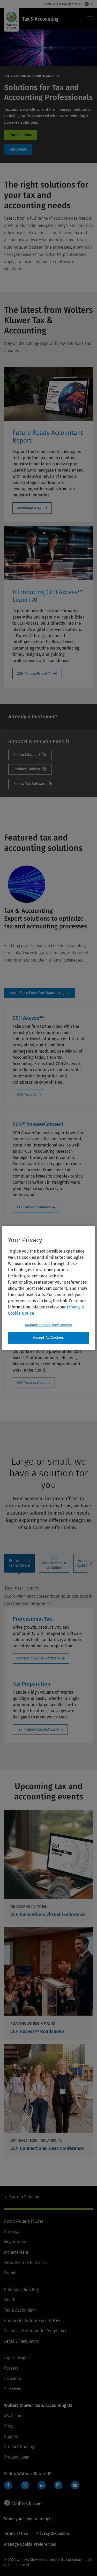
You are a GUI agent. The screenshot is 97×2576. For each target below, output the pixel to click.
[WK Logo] (24, 2503)
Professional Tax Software (39, 1658)
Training (30, 769)
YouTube (75, 2485)
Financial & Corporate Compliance (36, 2331)
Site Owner (14, 2389)
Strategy (12, 2232)
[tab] (19, 1563)
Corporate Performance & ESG (32, 2321)
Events (10, 2273)
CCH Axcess (27, 1095)
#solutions (21, 135)
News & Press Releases (25, 2263)
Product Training (19, 2447)
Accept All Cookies (49, 1338)
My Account (14, 2416)
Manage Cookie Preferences (49, 1325)
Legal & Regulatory (22, 2341)
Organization (16, 2242)
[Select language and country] (87, 4)
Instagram (58, 2485)
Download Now (29, 508)
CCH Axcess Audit (31, 1383)
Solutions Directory (21, 2290)
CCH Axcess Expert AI (34, 674)
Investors (13, 2378)
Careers (11, 2368)
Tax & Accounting (20, 2310)
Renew (33, 784)
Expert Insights (17, 2358)
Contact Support (30, 755)
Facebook (8, 2485)
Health (10, 2300)
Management (16, 2252)
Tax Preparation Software (38, 1729)
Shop (9, 2426)
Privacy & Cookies (53, 2533)
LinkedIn (42, 2485)
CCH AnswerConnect (34, 1207)
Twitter (25, 2485)
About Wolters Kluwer (24, 2221)
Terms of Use (16, 2533)
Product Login (17, 2457)
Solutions (25, 2197)
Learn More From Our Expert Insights (39, 993)
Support (11, 2436)
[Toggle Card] (48, 1866)
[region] (48, 1288)
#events (18, 150)
